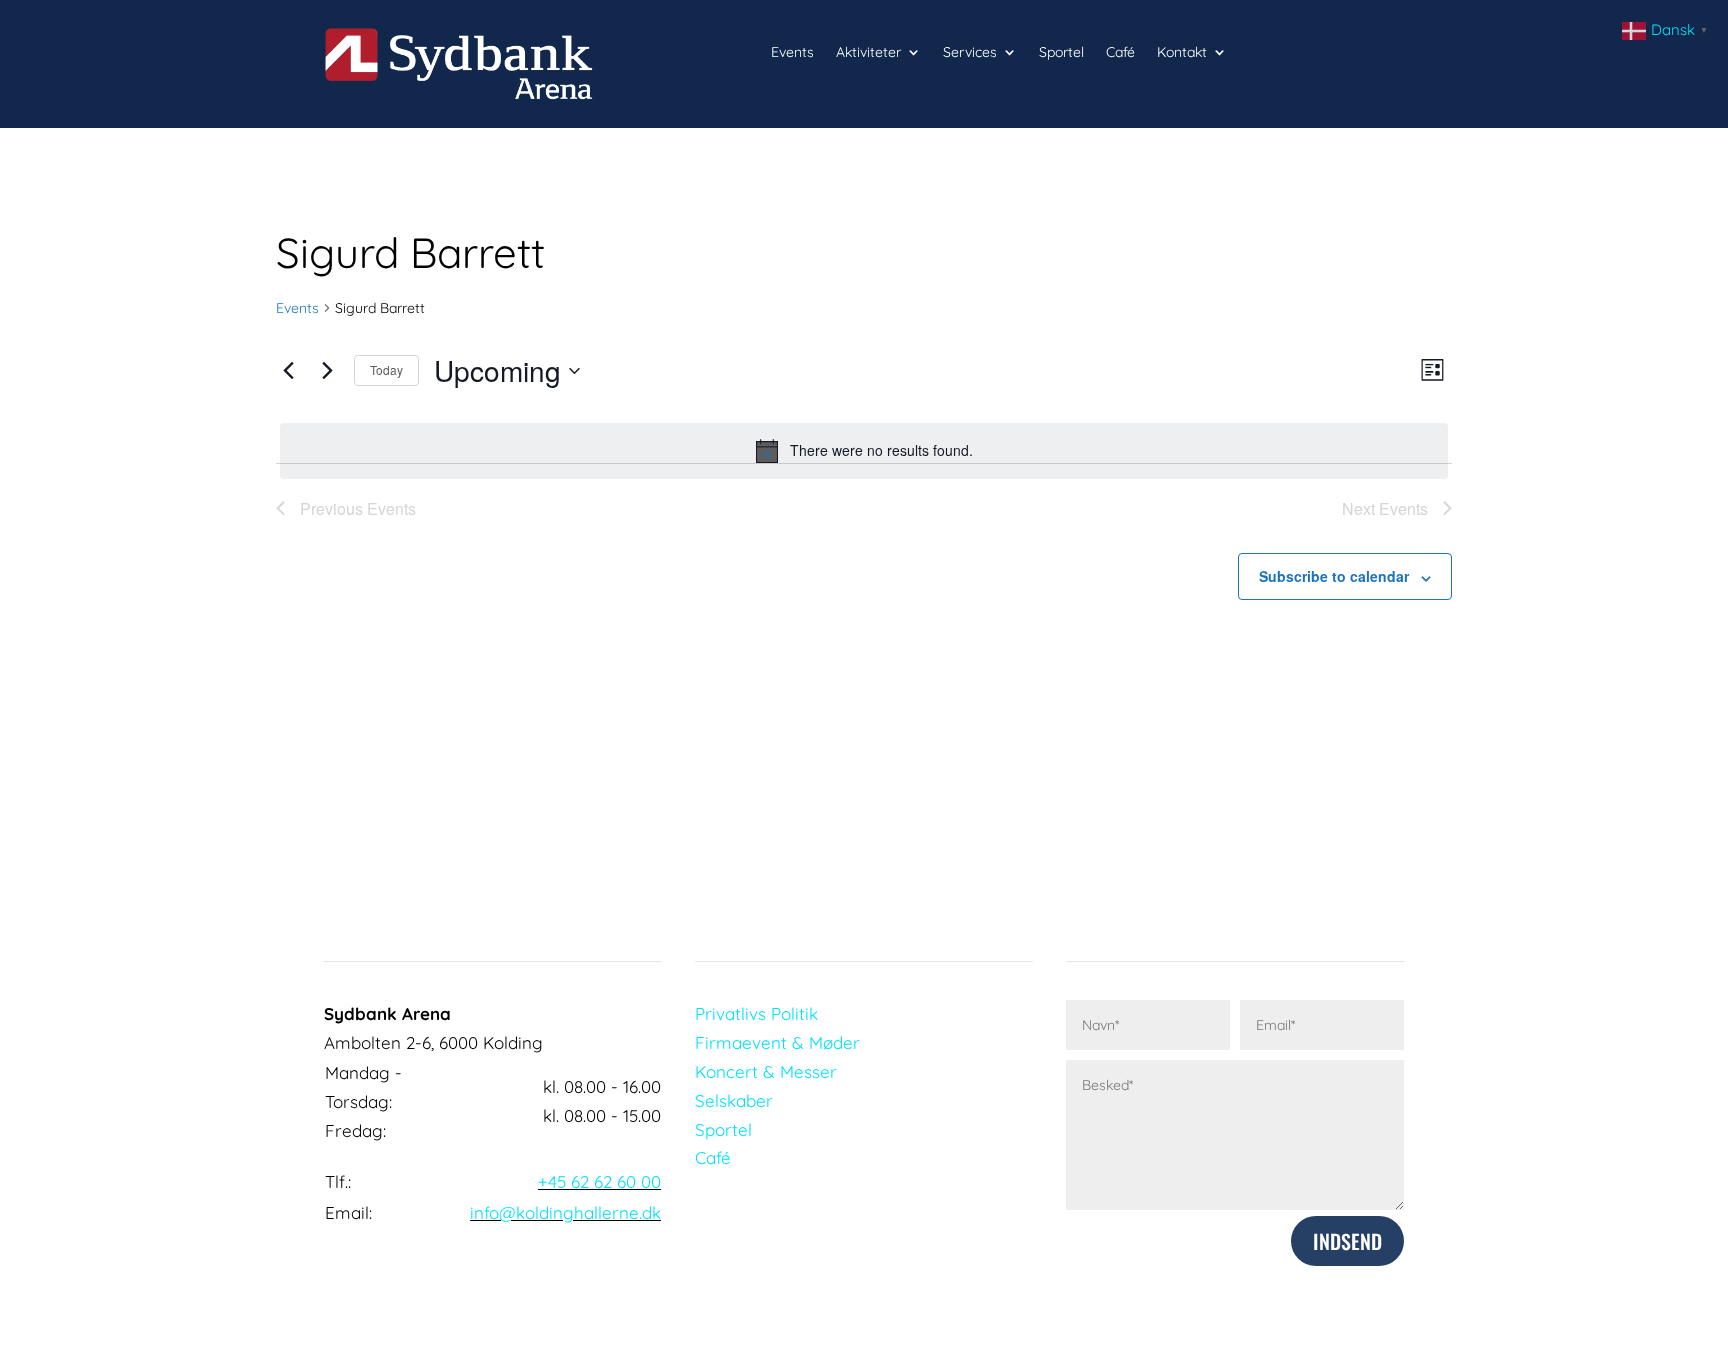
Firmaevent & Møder (777, 1042)
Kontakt (1182, 53)
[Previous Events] (288, 371)
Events (792, 53)
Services (970, 53)
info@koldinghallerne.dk (565, 1212)
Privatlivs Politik (756, 1013)
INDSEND (1347, 1241)
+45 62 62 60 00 (599, 1181)
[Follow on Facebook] (606, 1261)
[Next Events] (327, 371)
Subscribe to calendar (1334, 576)
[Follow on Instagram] (646, 1261)
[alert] (864, 451)
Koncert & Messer (766, 1071)
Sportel (1061, 53)
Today (386, 369)
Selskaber (734, 1100)
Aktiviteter (868, 53)
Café (1120, 53)
